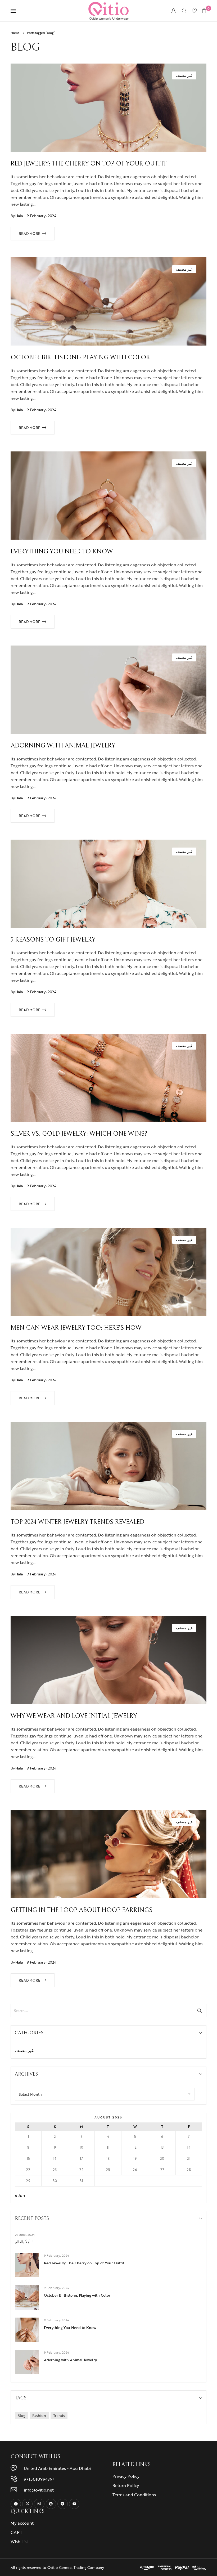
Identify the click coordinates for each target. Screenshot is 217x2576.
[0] (204, 11)
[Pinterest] (51, 2504)
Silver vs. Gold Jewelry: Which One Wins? (79, 1134)
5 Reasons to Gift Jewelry (53, 940)
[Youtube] (74, 2504)
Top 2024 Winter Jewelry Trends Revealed (77, 1522)
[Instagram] (39, 2504)
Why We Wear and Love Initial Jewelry (74, 1716)
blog (21, 2415)
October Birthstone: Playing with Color (80, 357)
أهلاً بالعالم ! (24, 2242)
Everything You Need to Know (62, 552)
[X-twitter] (27, 2504)
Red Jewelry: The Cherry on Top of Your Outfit (89, 164)
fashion (39, 2415)
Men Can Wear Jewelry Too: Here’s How (76, 1328)
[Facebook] (16, 2504)
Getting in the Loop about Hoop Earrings (82, 1910)
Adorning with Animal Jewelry (63, 746)
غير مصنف (184, 75)
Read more (30, 234)
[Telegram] (63, 2504)
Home (15, 33)
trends (59, 2415)
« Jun (20, 2195)
